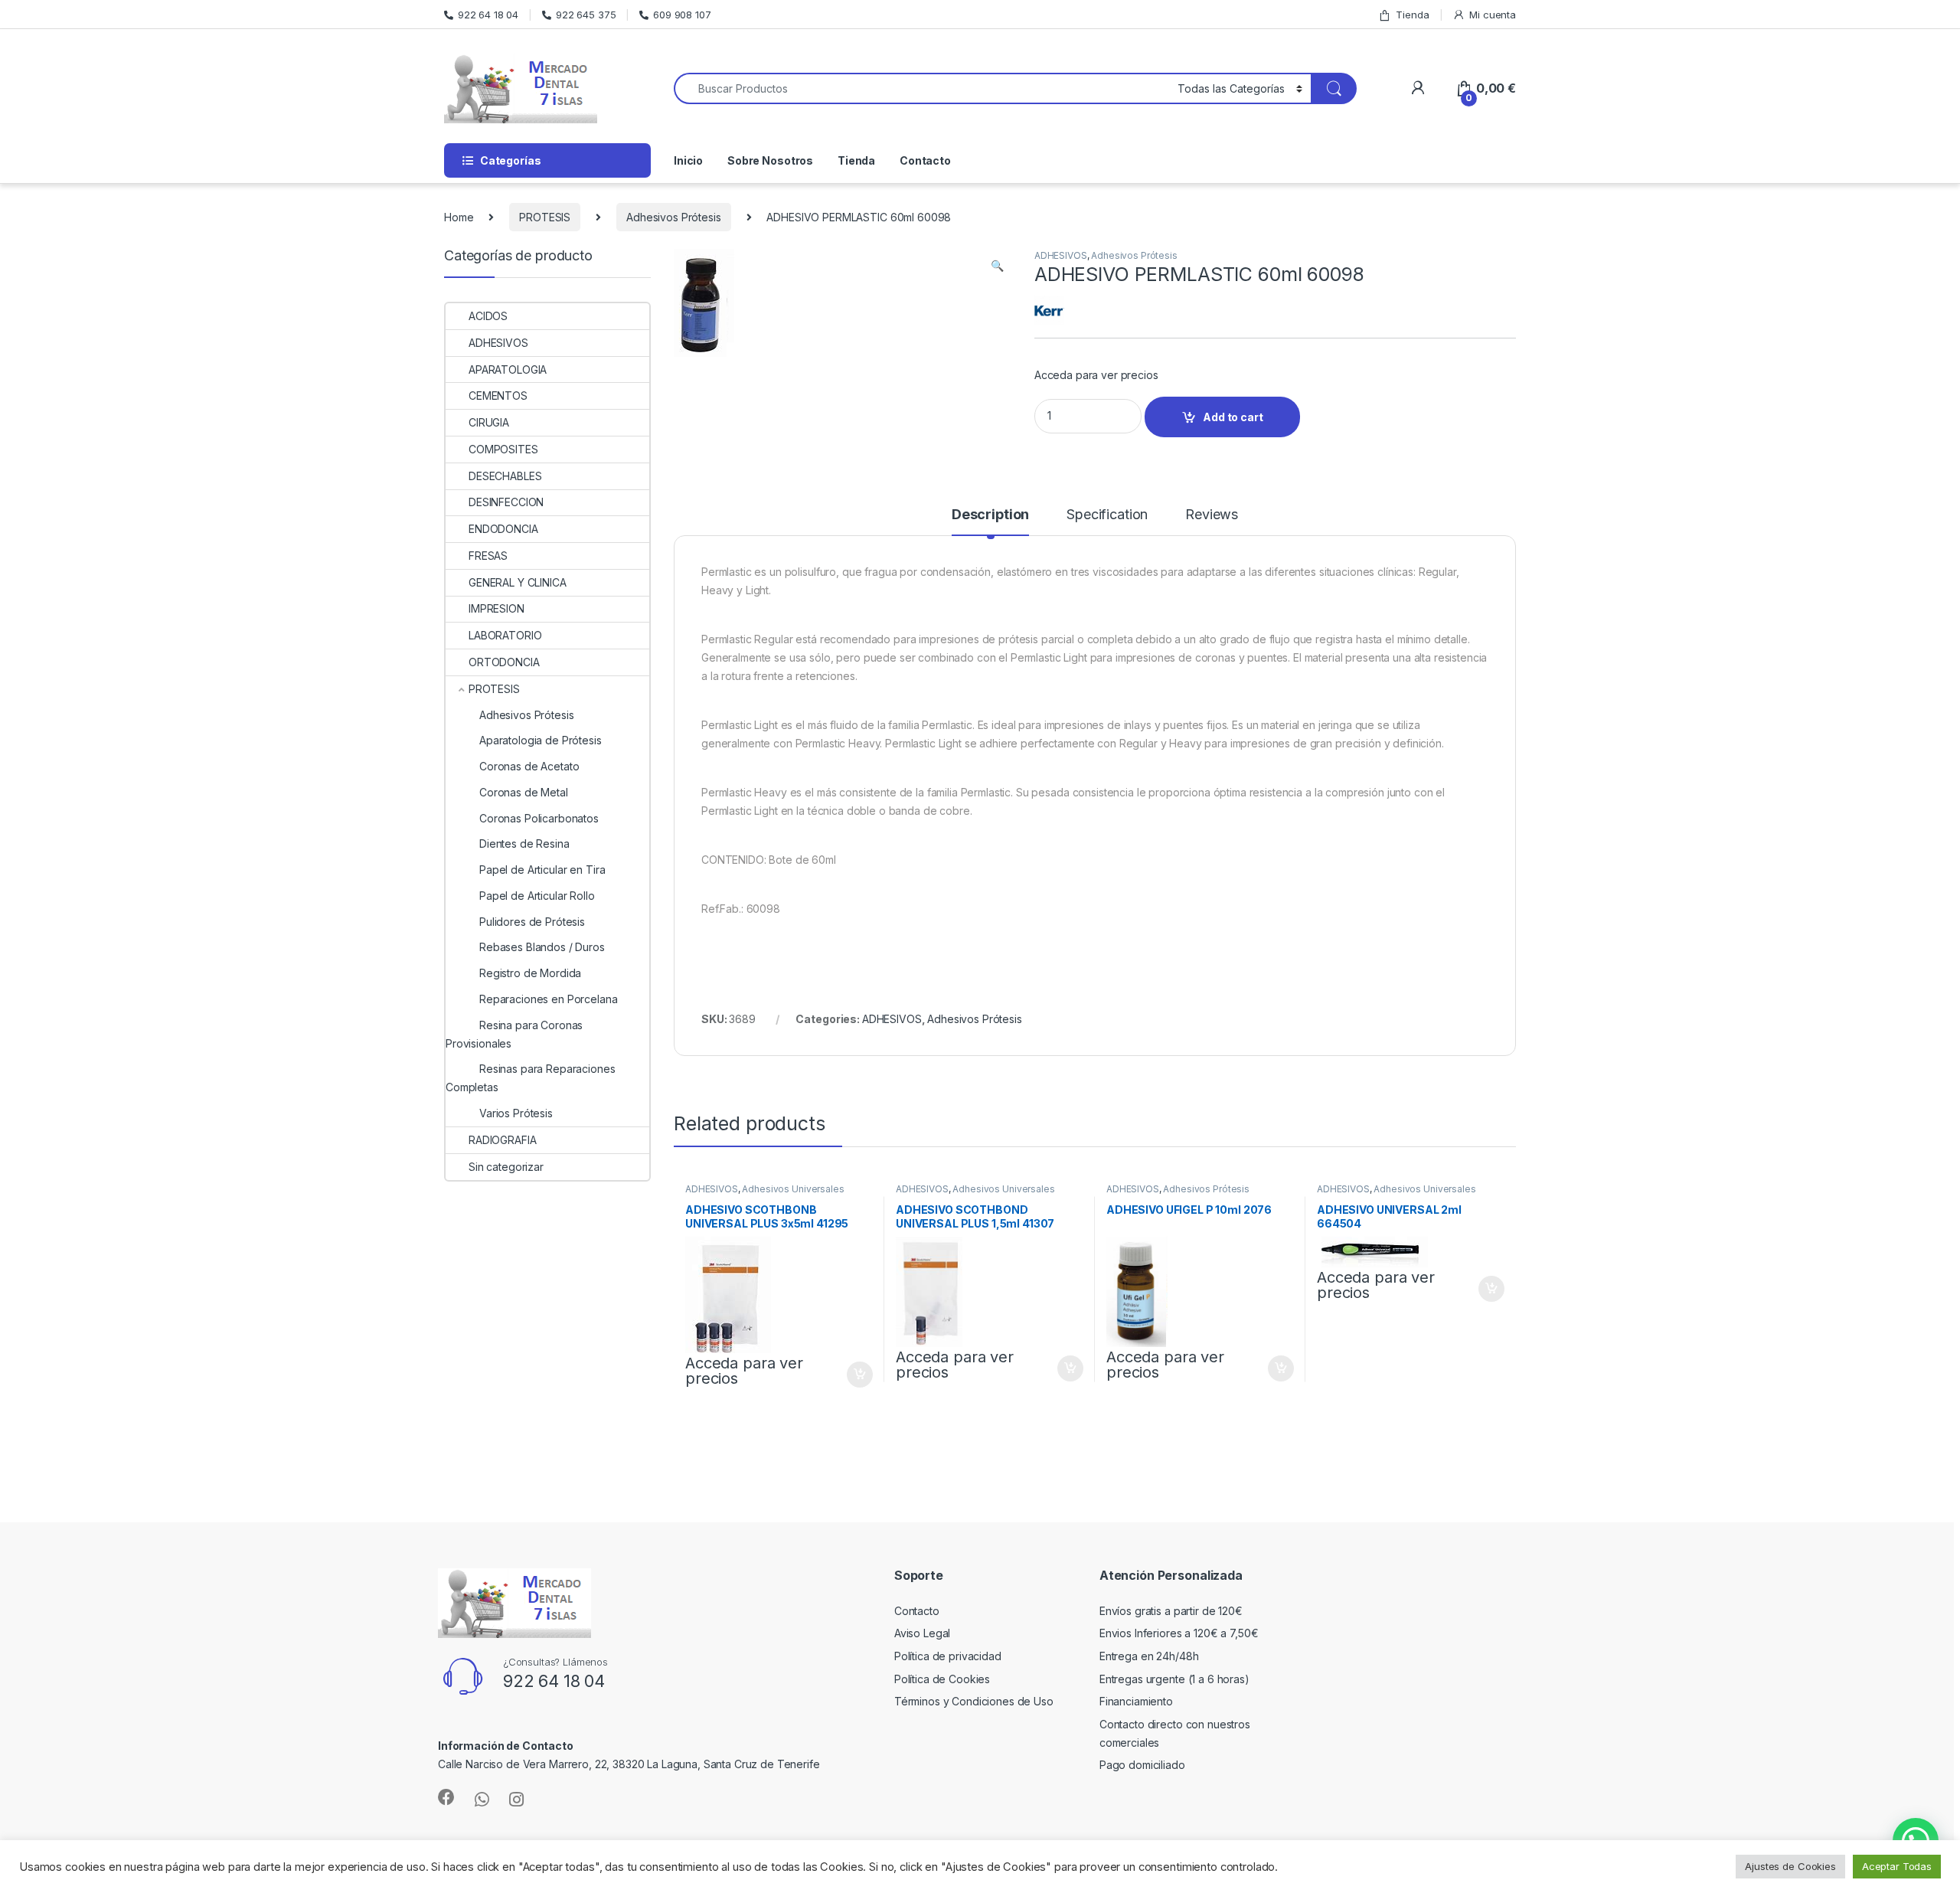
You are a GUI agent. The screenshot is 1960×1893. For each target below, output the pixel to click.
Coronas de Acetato (529, 766)
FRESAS (488, 556)
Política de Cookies (942, 1679)
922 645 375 (586, 15)
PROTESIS (545, 217)
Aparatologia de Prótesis (541, 740)
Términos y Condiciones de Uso (974, 1701)
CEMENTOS (498, 396)
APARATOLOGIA (508, 369)
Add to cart (1233, 417)
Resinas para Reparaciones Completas (531, 1078)
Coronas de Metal (524, 792)
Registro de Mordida (530, 973)
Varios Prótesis (516, 1113)
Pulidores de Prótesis (532, 922)
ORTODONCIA (504, 662)
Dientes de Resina (524, 844)
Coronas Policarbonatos (539, 818)
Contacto (925, 160)
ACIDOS (488, 316)
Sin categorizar (506, 1167)
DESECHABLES (505, 476)
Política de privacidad (948, 1656)
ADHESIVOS (1061, 255)
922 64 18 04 (488, 15)
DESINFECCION (506, 502)
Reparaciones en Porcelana (549, 999)
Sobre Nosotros (770, 160)
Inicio (688, 160)
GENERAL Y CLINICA (518, 582)
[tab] (990, 521)
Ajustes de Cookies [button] (1790, 1866)
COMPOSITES (503, 449)
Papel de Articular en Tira (542, 870)
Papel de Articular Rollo (537, 896)
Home (459, 217)
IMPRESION (497, 608)
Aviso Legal (922, 1633)
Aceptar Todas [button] (1897, 1866)
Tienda (1412, 15)
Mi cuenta (1493, 15)
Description (990, 515)
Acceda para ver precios (1096, 375)
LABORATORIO (505, 635)
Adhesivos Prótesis (673, 217)
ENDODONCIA (503, 529)
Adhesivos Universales (793, 1189)
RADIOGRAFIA (502, 1140)
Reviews (1212, 515)
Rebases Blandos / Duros (542, 947)
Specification (1107, 515)
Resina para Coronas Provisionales (514, 1034)
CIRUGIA (489, 422)
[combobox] (921, 88)
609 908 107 (682, 15)
